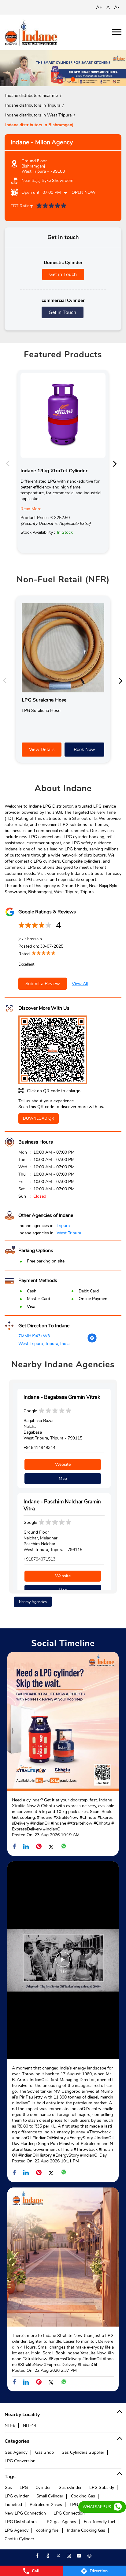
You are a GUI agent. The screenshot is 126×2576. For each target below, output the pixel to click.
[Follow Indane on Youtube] (79, 2556)
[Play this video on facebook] (63, 1962)
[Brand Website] (89, 2556)
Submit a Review (43, 984)
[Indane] (31, 33)
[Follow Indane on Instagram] (68, 2556)
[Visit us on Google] (47, 2556)
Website (63, 1464)
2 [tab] (63, 79)
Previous (9, 463)
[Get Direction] (92, 1341)
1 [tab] (54, 79)
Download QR (39, 1118)
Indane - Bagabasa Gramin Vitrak (62, 1397)
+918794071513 (39, 1559)
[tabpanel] (63, 68)
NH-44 (30, 2425)
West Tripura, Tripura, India (44, 1344)
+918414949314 (39, 1448)
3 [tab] (72, 79)
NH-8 (10, 2425)
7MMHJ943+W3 (34, 1336)
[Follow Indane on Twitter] (58, 2556)
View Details (42, 750)
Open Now (83, 192)
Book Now (84, 750)
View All (80, 984)
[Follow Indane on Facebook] (37, 2556)
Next (117, 463)
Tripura (63, 1226)
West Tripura (69, 1233)
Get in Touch (63, 275)
